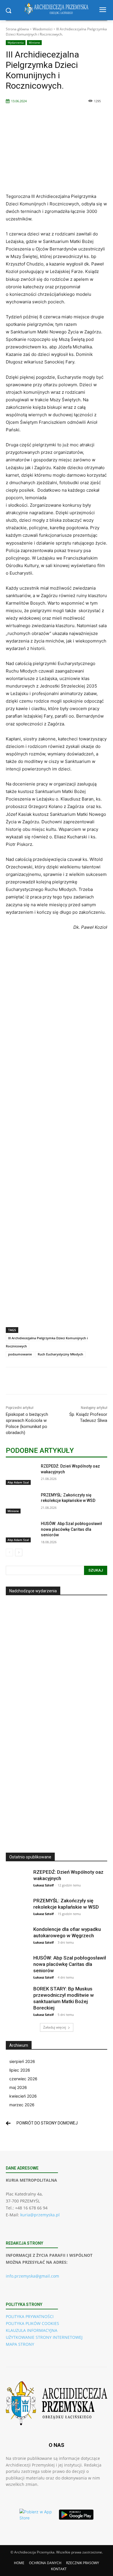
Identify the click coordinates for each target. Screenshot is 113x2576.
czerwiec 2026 (23, 2079)
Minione (34, 42)
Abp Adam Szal (18, 1482)
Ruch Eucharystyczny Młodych (60, 1354)
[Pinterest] (57, 1382)
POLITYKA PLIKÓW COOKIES (32, 2323)
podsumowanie (20, 1354)
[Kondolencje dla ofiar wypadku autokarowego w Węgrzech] (17, 1938)
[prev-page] (9, 1552)
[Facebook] (30, 1382)
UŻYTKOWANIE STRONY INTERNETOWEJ (44, 2337)
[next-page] (19, 1552)
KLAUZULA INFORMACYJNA (32, 2330)
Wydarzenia (16, 42)
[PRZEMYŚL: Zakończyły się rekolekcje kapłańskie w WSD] (21, 1503)
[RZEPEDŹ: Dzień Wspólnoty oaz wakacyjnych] (21, 1474)
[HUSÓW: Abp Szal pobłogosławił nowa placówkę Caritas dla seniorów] (21, 1532)
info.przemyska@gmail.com (32, 2276)
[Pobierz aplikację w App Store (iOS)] (37, 2515)
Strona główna (17, 29)
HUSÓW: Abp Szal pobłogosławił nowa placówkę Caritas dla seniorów (71, 1529)
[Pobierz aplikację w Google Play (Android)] (76, 2514)
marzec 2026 (22, 2105)
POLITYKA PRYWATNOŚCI (30, 2316)
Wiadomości (43, 29)
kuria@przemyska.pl (40, 2215)
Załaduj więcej (55, 2027)
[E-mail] (96, 1382)
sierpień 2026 (22, 2061)
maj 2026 (18, 2087)
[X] (43, 1382)
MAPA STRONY (20, 2344)
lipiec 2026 (20, 2070)
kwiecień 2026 (23, 2096)
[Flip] (83, 1382)
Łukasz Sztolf (43, 1885)
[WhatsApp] (70, 1382)
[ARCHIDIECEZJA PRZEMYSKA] (57, 9)
